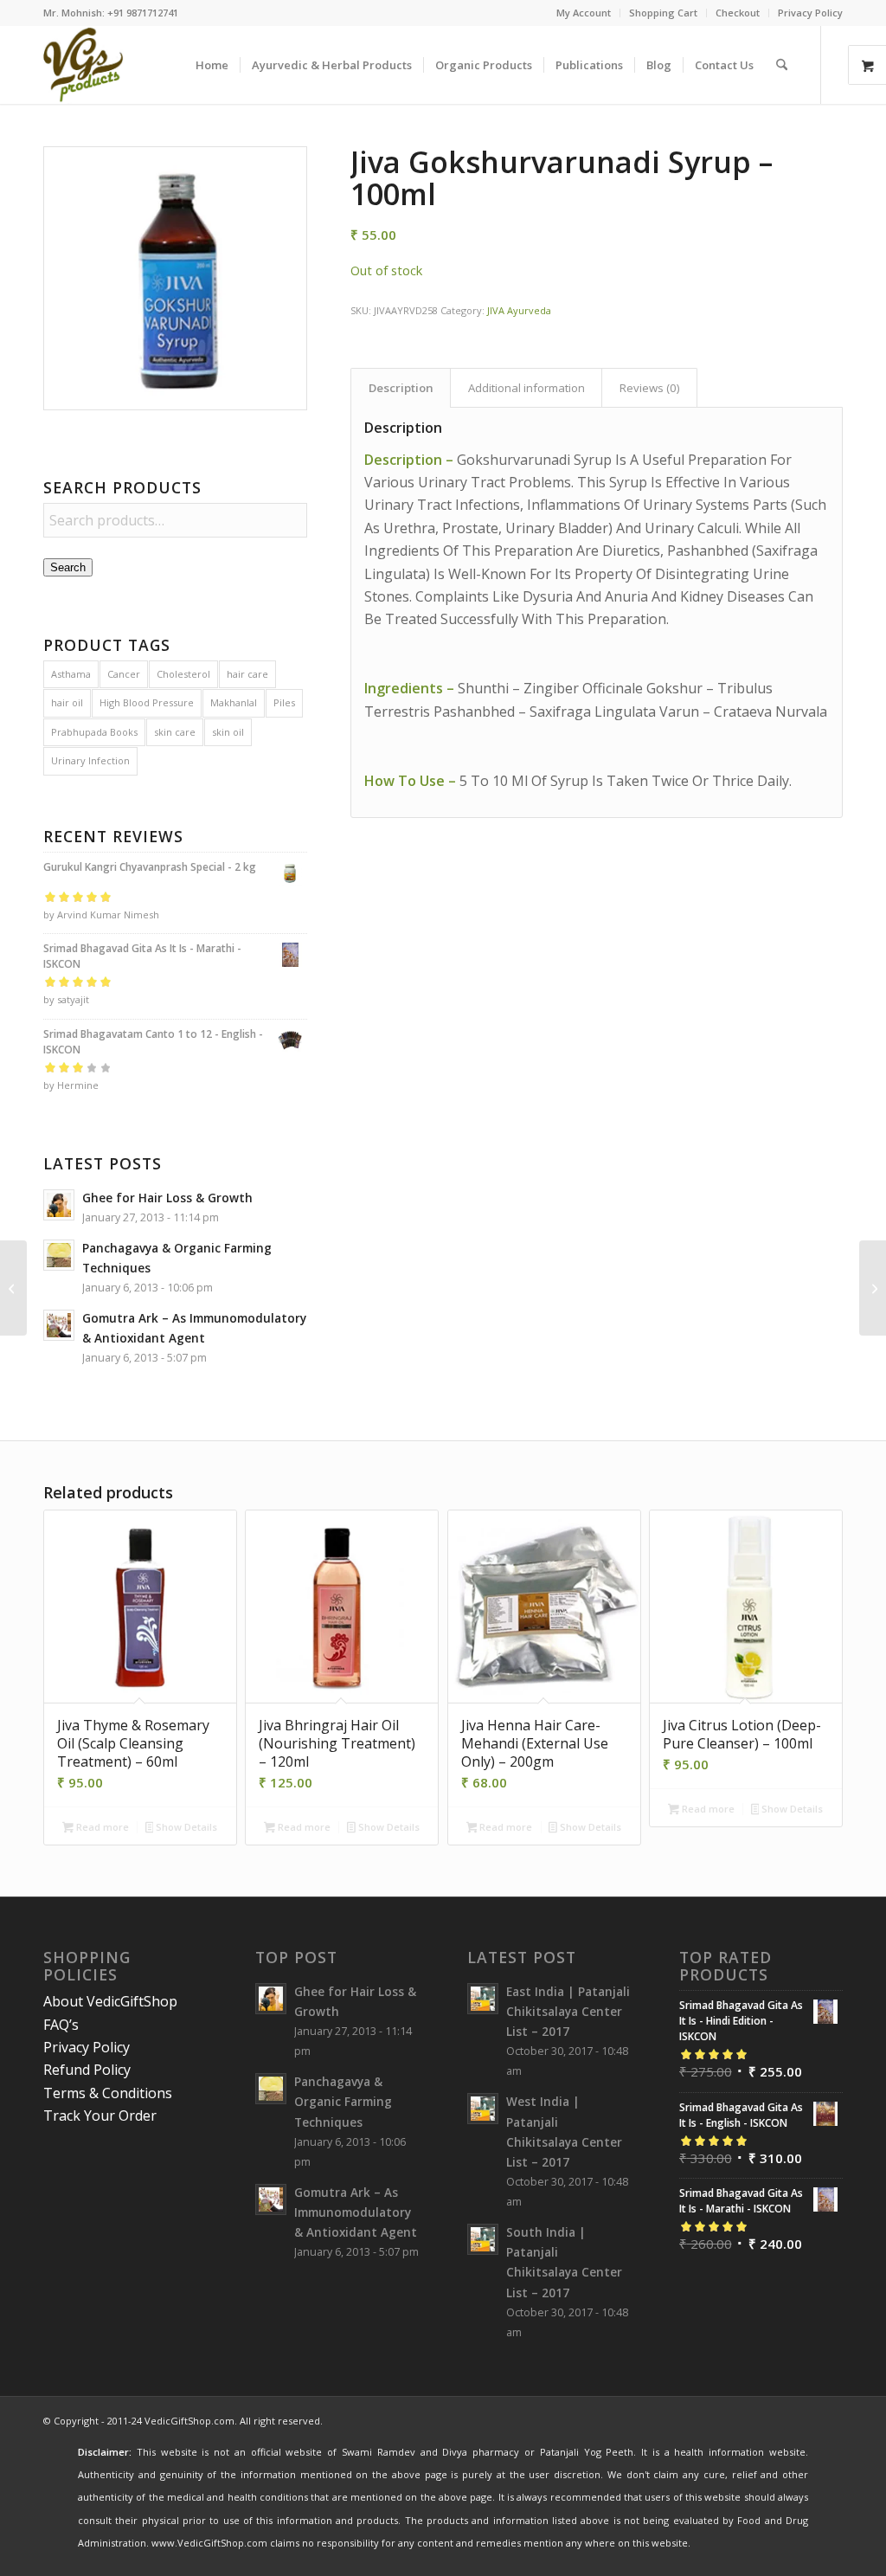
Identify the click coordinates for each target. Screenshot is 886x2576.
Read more (101, 1827)
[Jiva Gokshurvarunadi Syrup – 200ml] (13, 1288)
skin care (175, 732)
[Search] (782, 65)
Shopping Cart (663, 13)
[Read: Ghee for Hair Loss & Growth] (59, 1205)
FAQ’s (61, 2025)
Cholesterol (183, 674)
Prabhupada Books (94, 732)
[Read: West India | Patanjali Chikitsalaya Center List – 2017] (483, 2109)
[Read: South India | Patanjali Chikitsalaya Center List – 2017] (483, 2239)
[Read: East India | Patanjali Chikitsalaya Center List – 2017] (483, 1999)
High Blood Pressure (147, 702)
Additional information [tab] (526, 388)
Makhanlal (234, 702)
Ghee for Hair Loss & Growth (167, 1198)
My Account (584, 13)
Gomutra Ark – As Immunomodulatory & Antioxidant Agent (356, 2212)
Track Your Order (100, 2116)
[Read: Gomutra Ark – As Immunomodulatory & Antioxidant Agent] (59, 1325)
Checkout (738, 13)
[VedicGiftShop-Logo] (83, 65)
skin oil (228, 732)
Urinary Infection (90, 760)
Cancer (124, 674)
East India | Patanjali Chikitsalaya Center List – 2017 (568, 2011)
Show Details (185, 1827)
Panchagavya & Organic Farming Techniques (343, 2101)
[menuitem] (584, 13)
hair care (247, 674)
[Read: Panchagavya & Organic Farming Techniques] (59, 1255)
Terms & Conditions (108, 2093)
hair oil (67, 702)
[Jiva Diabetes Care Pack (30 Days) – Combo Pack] (873, 1288)
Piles (284, 702)
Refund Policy (87, 2070)
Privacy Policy (810, 13)
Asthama (71, 674)
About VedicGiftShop (110, 2001)
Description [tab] (401, 388)
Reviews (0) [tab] (650, 388)
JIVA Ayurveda (519, 310)
